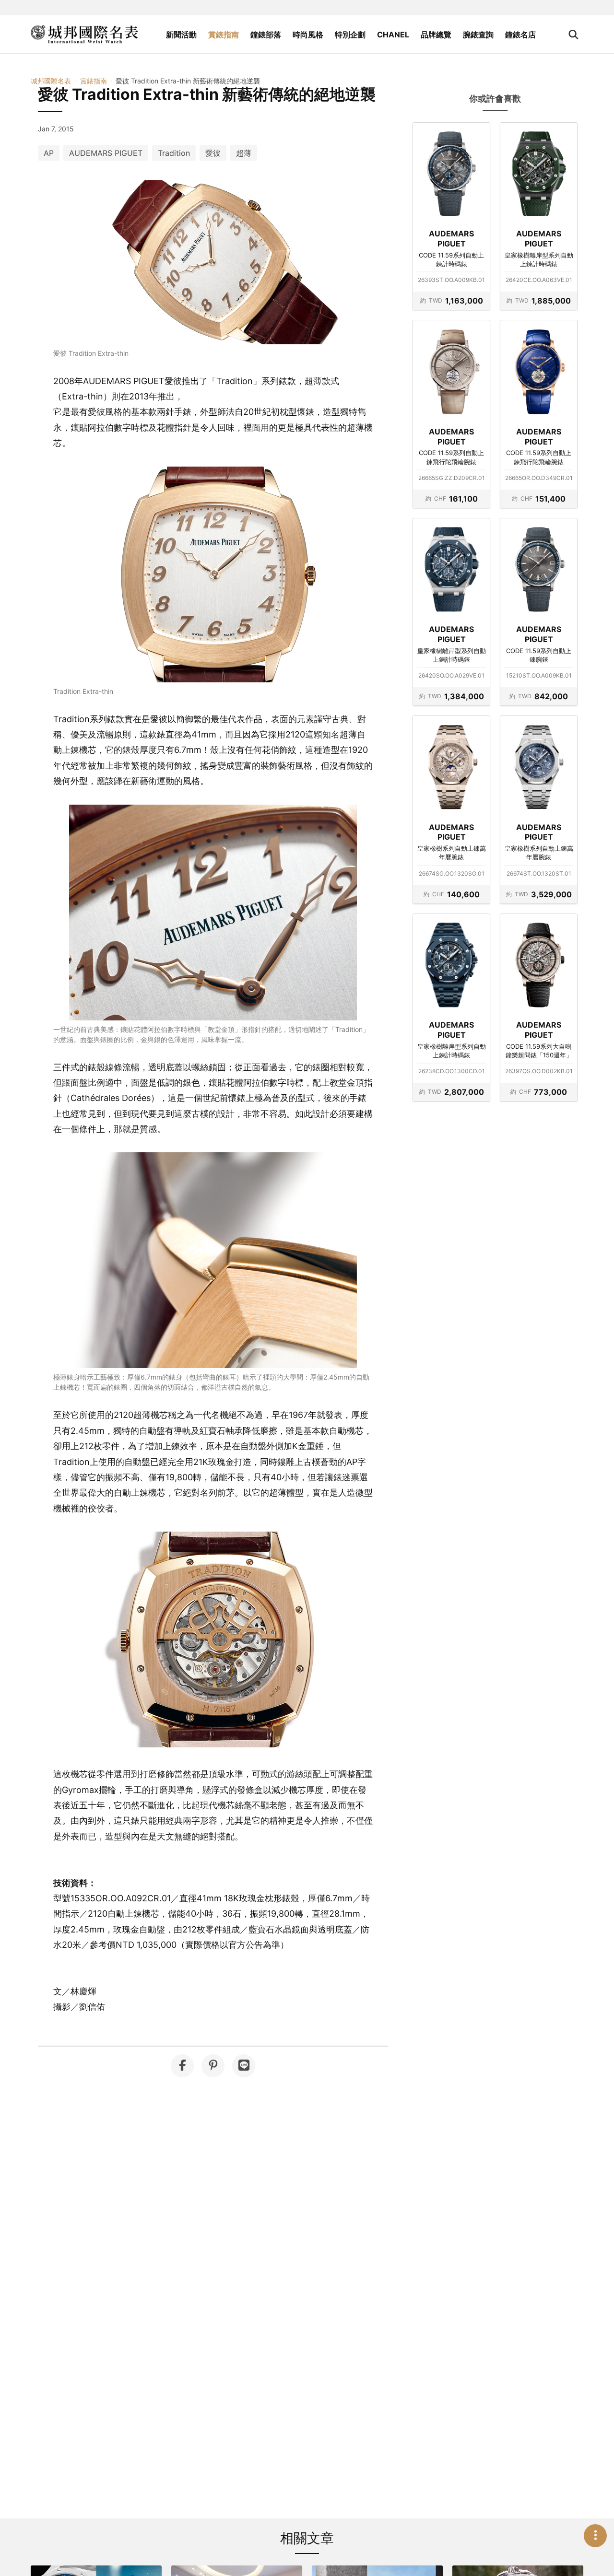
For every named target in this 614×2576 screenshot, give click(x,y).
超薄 (244, 153)
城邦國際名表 (51, 81)
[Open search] (573, 35)
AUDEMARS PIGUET (106, 153)
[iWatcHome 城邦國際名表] (84, 35)
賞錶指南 (224, 35)
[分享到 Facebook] (182, 2066)
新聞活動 (181, 35)
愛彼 (213, 153)
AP (49, 153)
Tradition (174, 153)
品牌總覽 (436, 35)
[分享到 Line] (244, 2066)
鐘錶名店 (520, 35)
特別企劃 (350, 35)
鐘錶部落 (266, 35)
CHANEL (393, 35)
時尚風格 (308, 35)
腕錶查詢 (478, 35)
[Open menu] (595, 2536)
